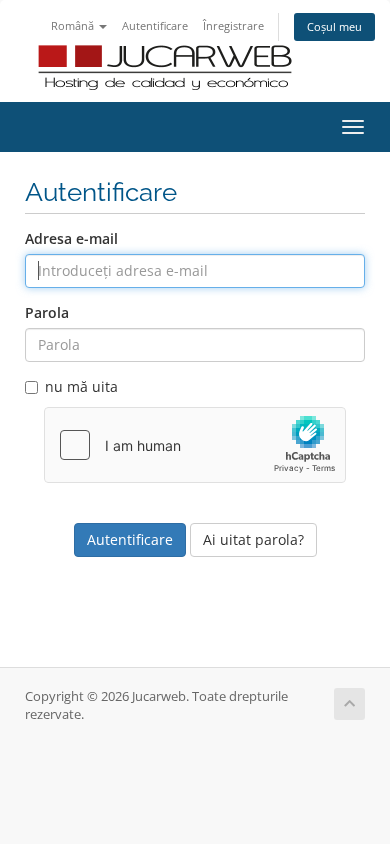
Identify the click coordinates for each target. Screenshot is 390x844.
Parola (47, 312)
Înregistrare (233, 25)
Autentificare (155, 25)
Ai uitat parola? (253, 539)
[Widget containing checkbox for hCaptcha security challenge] (195, 445)
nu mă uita (81, 386)
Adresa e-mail (71, 238)
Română (74, 25)
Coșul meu (334, 26)
